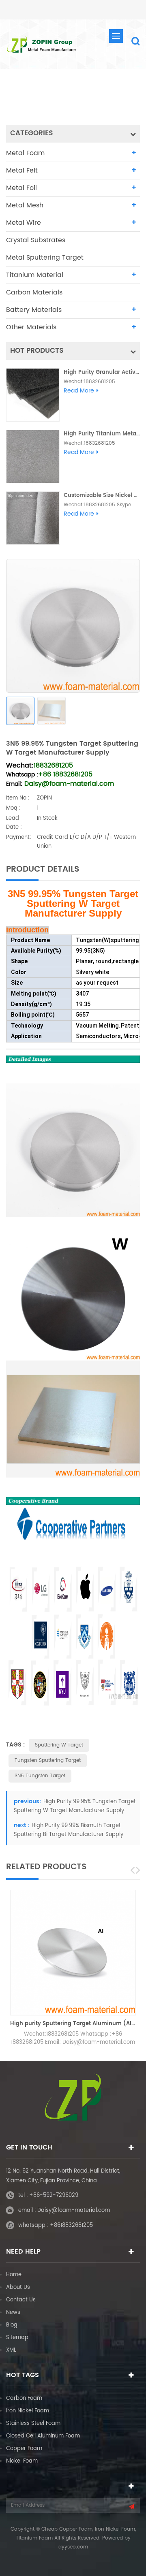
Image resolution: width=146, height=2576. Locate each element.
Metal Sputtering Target (82, 92)
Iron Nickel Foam (28, 2411)
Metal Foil (21, 188)
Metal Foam (25, 153)
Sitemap (17, 2338)
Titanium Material (35, 275)
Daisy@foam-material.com (74, 2210)
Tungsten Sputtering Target (48, 1760)
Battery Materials (34, 310)
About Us (18, 2287)
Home (14, 2275)
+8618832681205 (71, 2225)
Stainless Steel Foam (33, 2424)
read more (79, 391)
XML (11, 2350)
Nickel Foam (22, 2461)
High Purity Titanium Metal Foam (102, 434)
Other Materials (31, 327)
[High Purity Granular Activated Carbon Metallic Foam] (33, 395)
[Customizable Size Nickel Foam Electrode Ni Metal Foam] (33, 518)
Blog (12, 2325)
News (13, 2313)
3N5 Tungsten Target (40, 1776)
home (29, 92)
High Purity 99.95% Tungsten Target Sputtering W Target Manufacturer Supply (75, 1806)
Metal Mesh (25, 205)
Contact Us (21, 2300)
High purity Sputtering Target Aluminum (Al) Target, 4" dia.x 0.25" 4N (73, 2024)
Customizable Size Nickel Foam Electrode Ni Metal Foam (102, 496)
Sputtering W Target (59, 1745)
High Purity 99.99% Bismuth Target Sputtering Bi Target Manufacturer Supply (69, 1830)
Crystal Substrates (36, 240)
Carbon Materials (34, 292)
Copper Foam (24, 2449)
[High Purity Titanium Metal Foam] (33, 456)
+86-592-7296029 (54, 2195)
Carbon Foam (24, 2398)
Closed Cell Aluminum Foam (43, 2436)
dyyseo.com (73, 2547)
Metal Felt (22, 171)
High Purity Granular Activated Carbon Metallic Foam (102, 372)
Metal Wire (24, 223)
